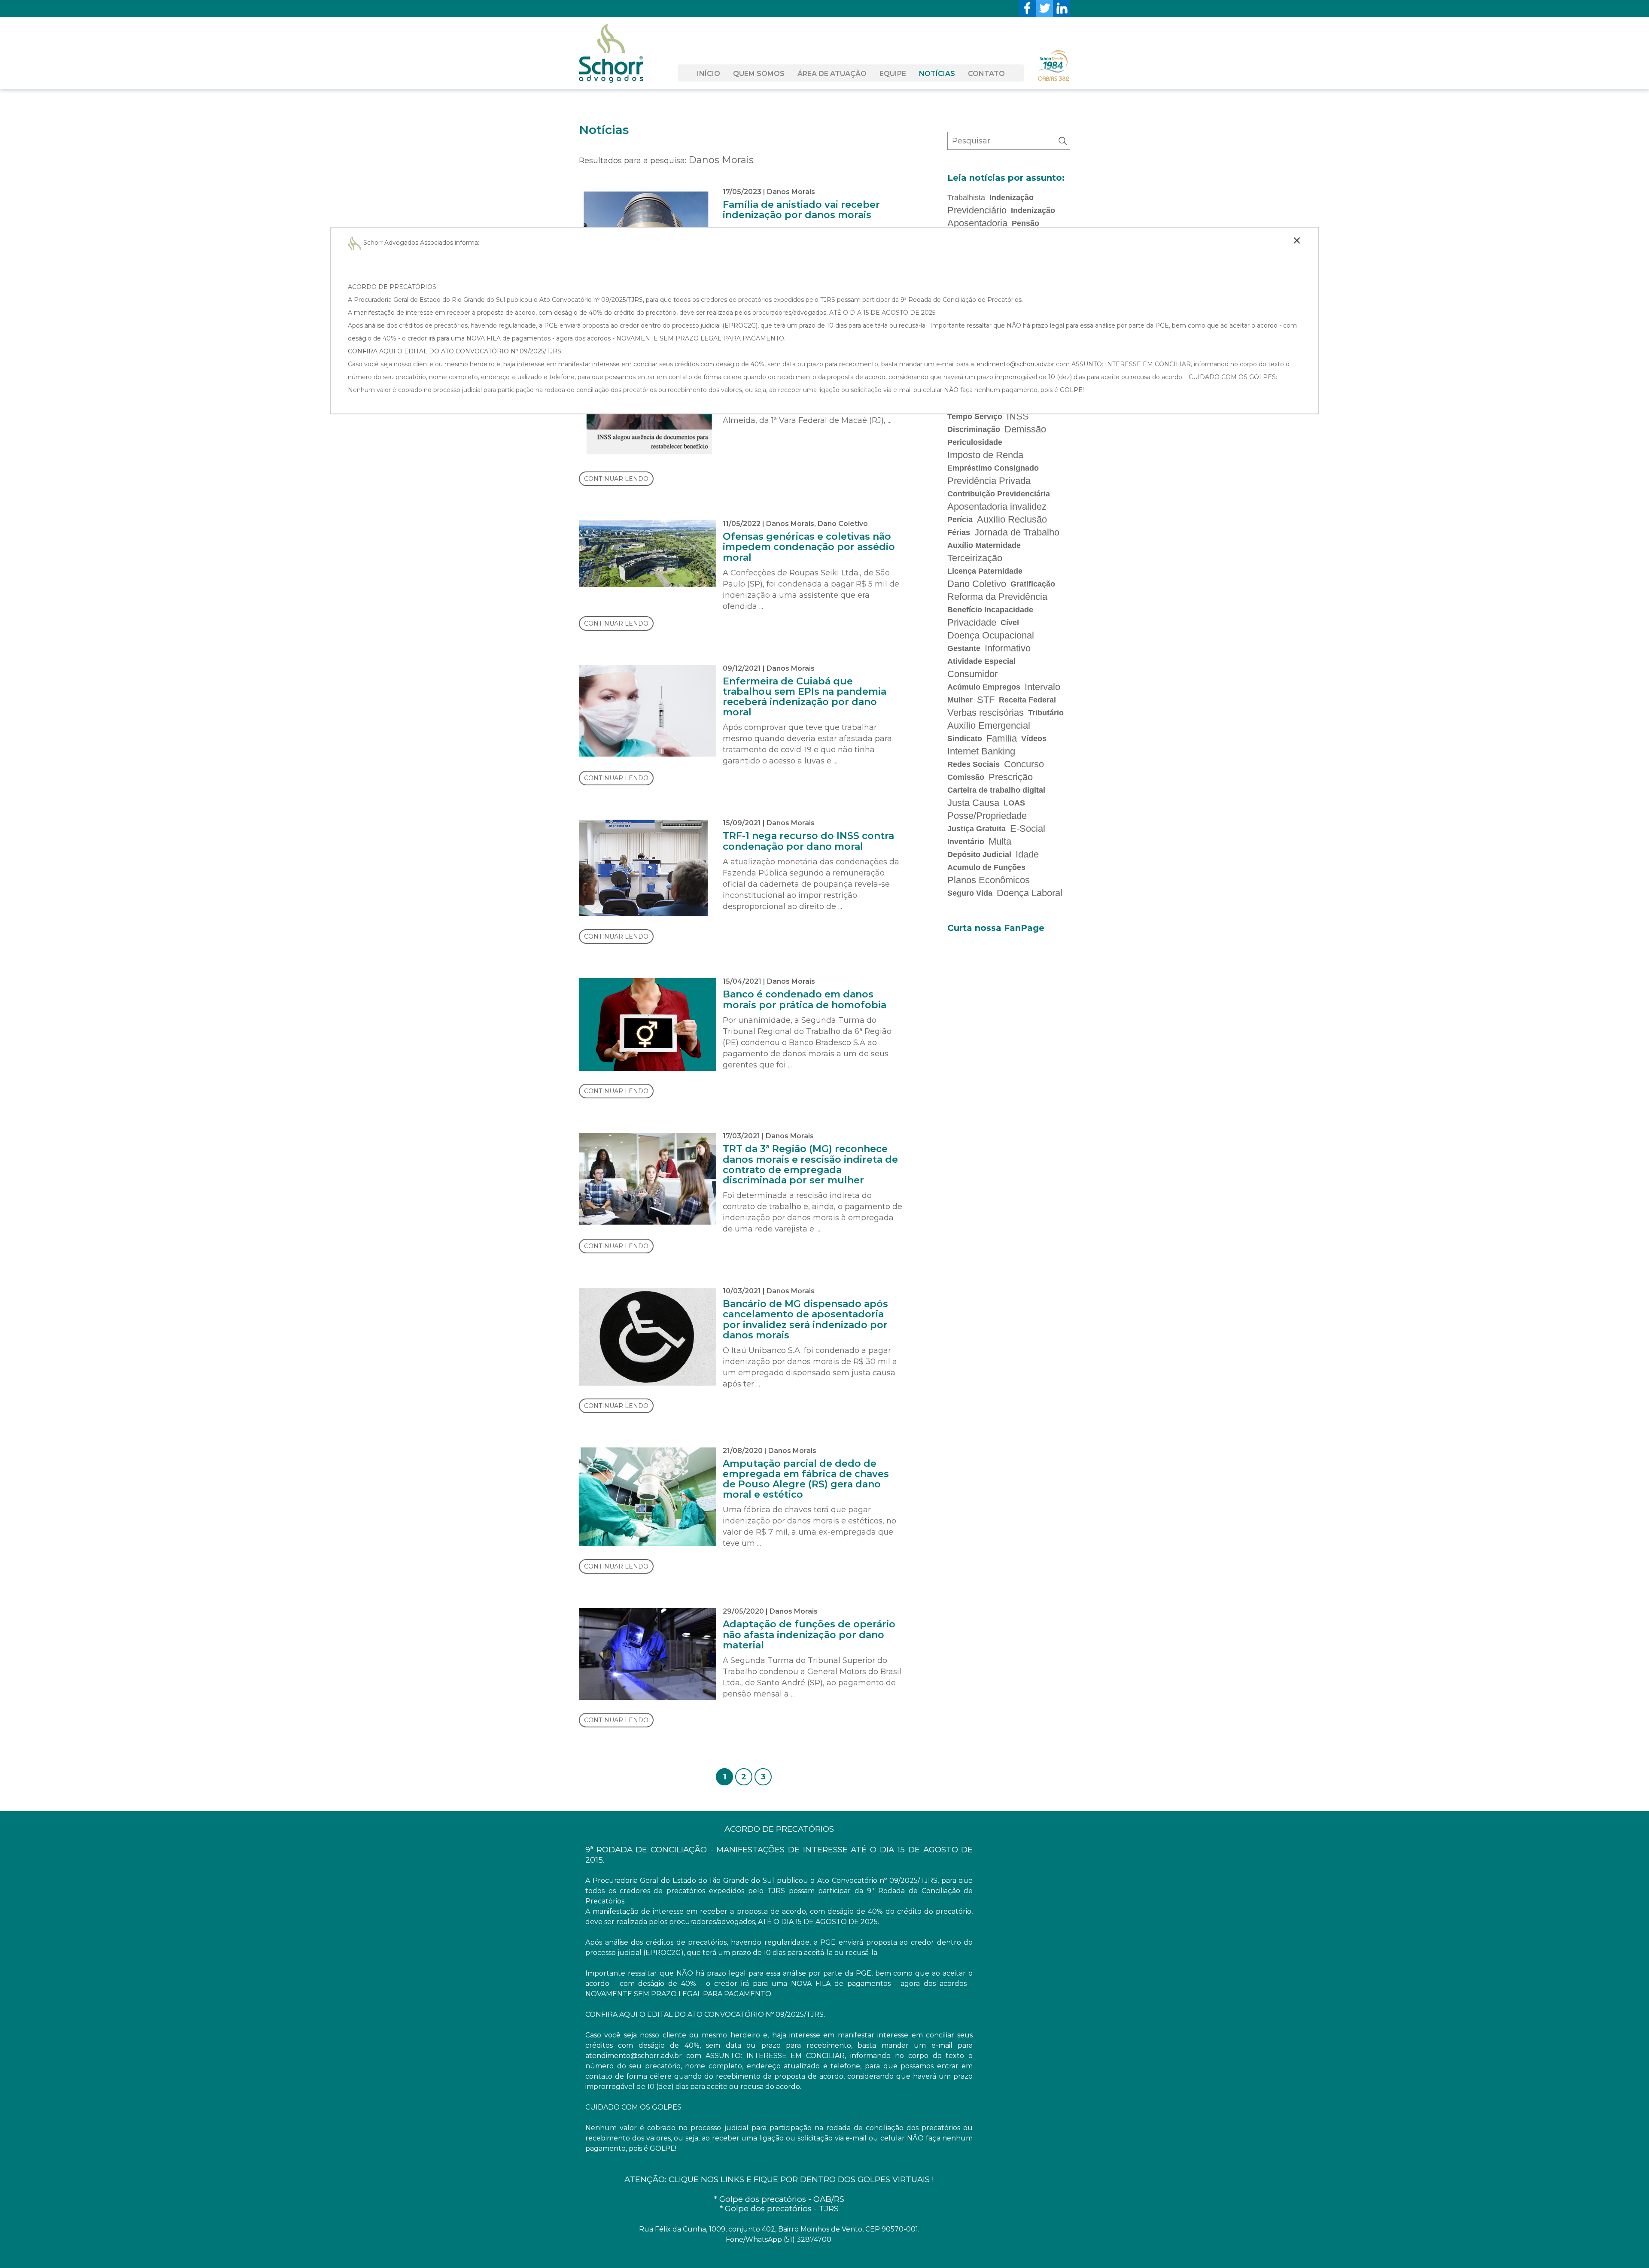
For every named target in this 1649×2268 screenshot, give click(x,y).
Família (1002, 738)
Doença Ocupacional (991, 635)
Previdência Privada (989, 481)
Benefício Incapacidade (990, 610)
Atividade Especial (981, 661)
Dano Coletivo (843, 524)
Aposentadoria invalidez (997, 506)
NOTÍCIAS (937, 74)
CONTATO (986, 74)
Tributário (1046, 713)
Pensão (1025, 223)
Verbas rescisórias (986, 713)
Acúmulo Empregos (984, 687)
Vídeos (1034, 739)
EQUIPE (893, 74)
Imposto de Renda (985, 455)
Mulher (960, 700)
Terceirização (975, 558)
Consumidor (972, 674)
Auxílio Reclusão (1012, 519)
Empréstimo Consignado (993, 468)
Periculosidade (975, 442)
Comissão (966, 777)
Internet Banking (981, 751)
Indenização (1012, 198)
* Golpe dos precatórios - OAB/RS (779, 2199)
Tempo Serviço (975, 417)
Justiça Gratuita (977, 829)
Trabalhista (966, 198)
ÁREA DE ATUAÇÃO (832, 74)
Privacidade (972, 622)
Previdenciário (977, 210)
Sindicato (965, 739)
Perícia (960, 520)
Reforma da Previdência (997, 597)
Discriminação (974, 429)
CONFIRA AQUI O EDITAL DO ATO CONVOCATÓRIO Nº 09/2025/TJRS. (455, 351)
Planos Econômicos (989, 880)
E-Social (1028, 828)
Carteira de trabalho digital (996, 790)
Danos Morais (791, 192)
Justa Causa (973, 803)
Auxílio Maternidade (984, 545)
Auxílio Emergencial (989, 725)
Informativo (1008, 648)
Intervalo (1042, 687)
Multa (1000, 841)
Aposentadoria (977, 223)
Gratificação (1033, 584)
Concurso (1024, 764)
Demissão (1025, 429)
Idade (1027, 854)
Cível (1010, 623)
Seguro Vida (970, 893)
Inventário (966, 842)
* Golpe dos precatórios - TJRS (779, 2209)
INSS (1018, 416)
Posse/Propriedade (987, 816)
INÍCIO (709, 74)
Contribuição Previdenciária (999, 494)
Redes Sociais (974, 764)
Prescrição (1011, 777)
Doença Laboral (1030, 893)
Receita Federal (1027, 700)
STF (986, 700)
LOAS (1014, 803)
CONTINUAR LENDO (616, 479)
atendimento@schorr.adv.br (1012, 364)
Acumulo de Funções (986, 867)
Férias (959, 532)
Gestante (964, 648)
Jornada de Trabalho (1017, 532)
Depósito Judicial (979, 854)
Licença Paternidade (985, 571)
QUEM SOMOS (759, 74)
